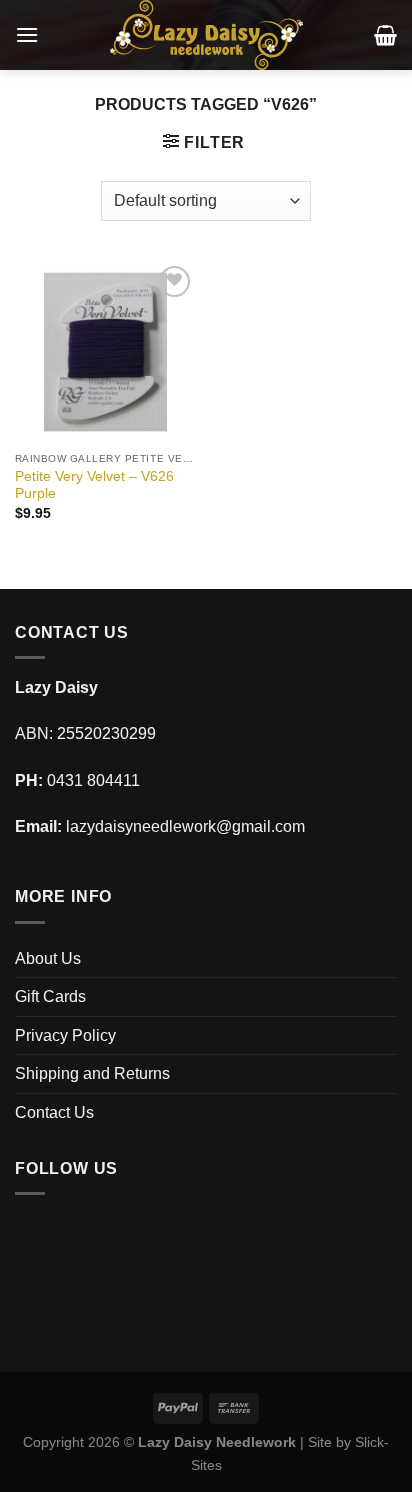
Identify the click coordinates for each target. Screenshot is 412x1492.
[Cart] (385, 35)
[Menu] (27, 34)
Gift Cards (50, 996)
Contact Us (54, 1112)
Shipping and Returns (92, 1073)
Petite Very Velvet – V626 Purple (94, 485)
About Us (48, 958)
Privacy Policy (65, 1035)
